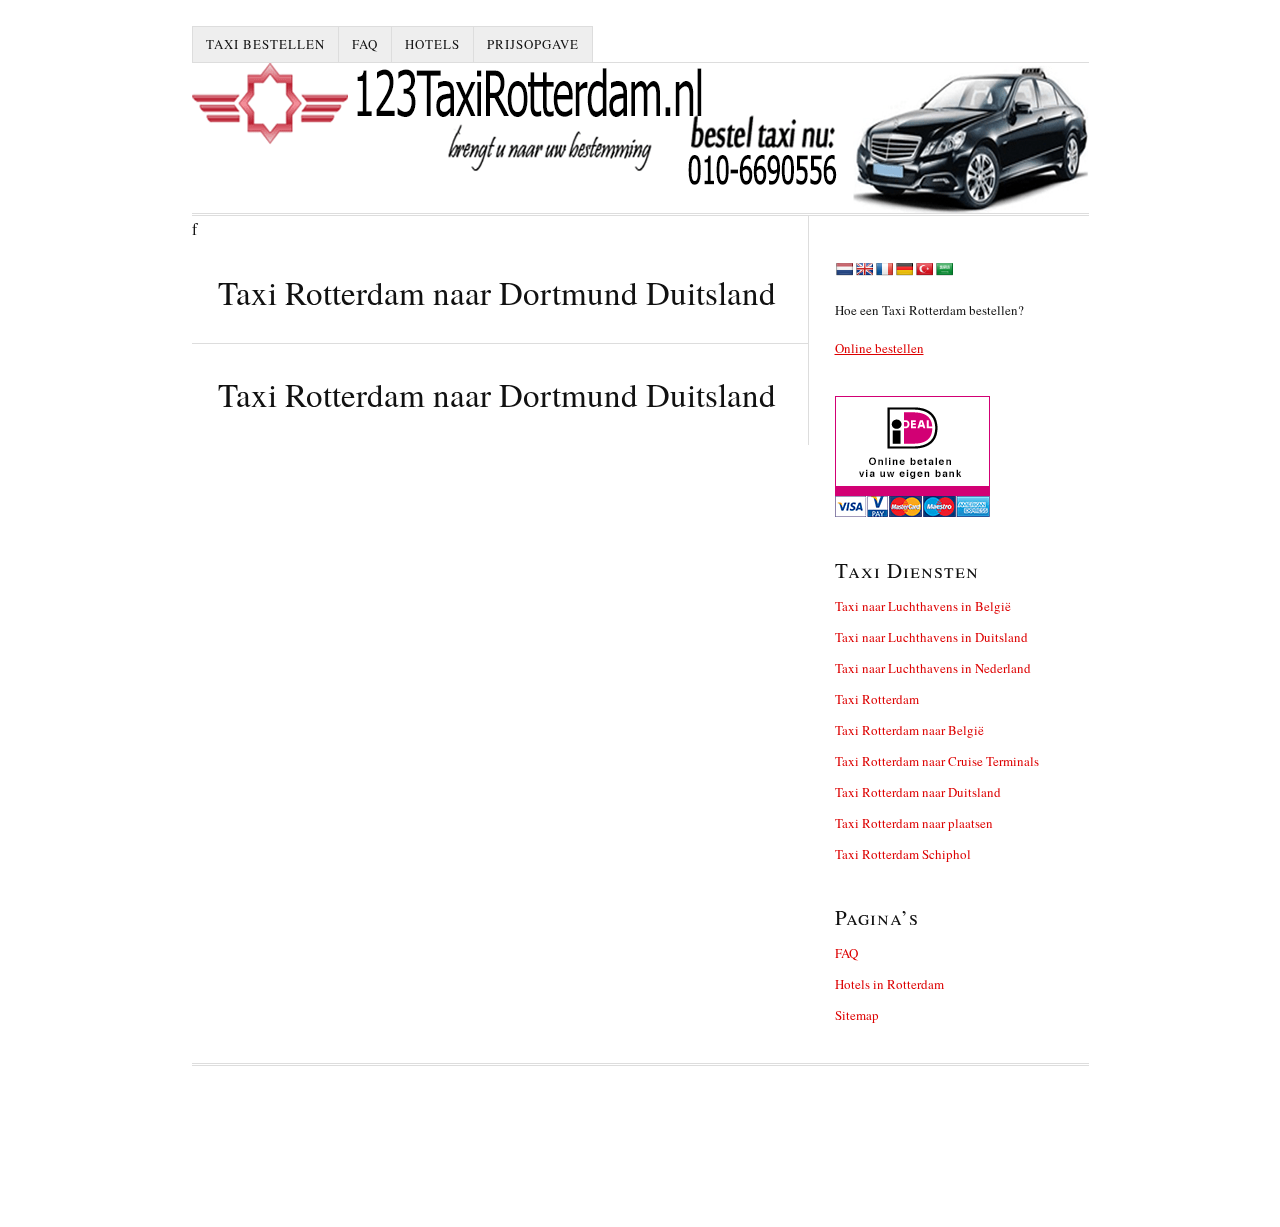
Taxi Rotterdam (877, 699)
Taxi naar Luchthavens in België (923, 606)
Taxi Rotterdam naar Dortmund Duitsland (497, 394)
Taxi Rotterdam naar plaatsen (914, 823)
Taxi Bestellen (265, 44)
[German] (904, 269)
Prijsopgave (533, 44)
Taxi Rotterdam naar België (909, 730)
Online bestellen (879, 348)
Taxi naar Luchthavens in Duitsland (931, 637)
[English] (864, 269)
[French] (884, 269)
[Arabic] (944, 269)
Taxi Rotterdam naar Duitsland (918, 792)
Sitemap (857, 1015)
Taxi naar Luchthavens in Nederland (933, 668)
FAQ (365, 44)
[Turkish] (924, 269)
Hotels (432, 44)
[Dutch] (844, 269)
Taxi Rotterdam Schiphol (903, 854)
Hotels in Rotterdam (889, 984)
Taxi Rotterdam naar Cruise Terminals (937, 761)
